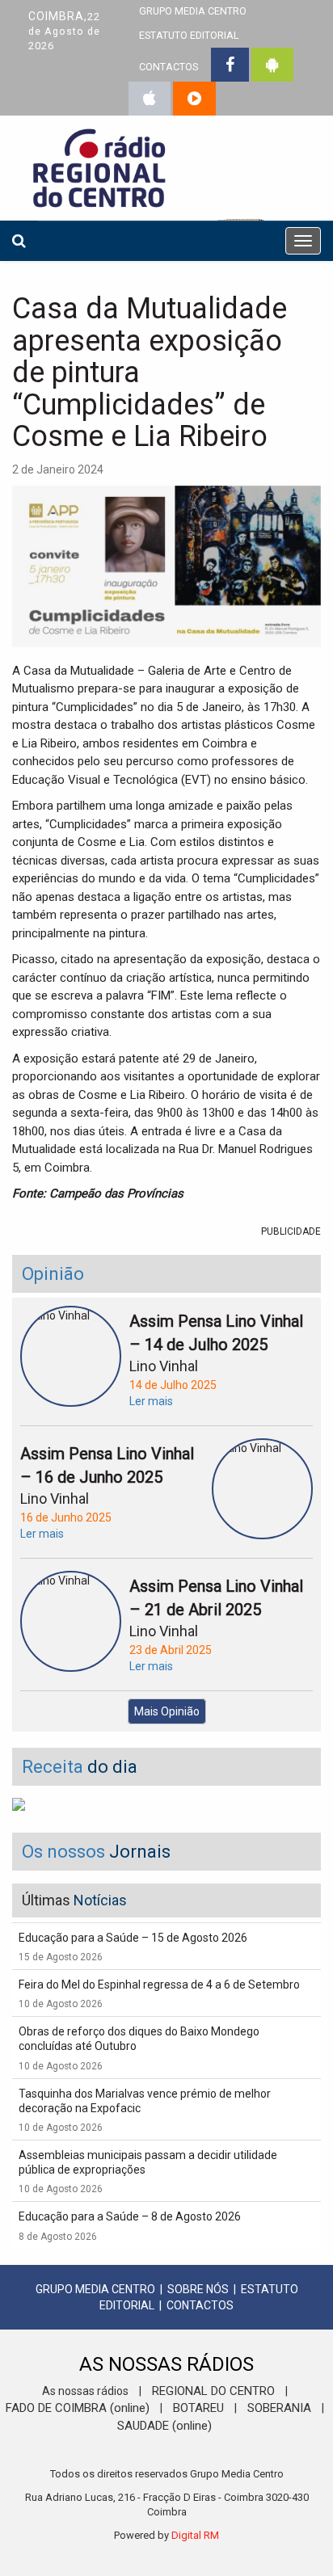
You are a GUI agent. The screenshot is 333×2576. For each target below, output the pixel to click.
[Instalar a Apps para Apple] (150, 99)
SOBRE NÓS (198, 2289)
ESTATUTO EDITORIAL (189, 35)
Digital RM (195, 2535)
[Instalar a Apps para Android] (272, 65)
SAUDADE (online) (164, 2426)
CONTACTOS (169, 67)
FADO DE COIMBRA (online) (78, 2408)
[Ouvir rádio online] (194, 99)
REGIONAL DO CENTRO (213, 2391)
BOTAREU (198, 2408)
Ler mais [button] (151, 1401)
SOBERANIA (279, 2408)
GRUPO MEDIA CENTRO (95, 2289)
